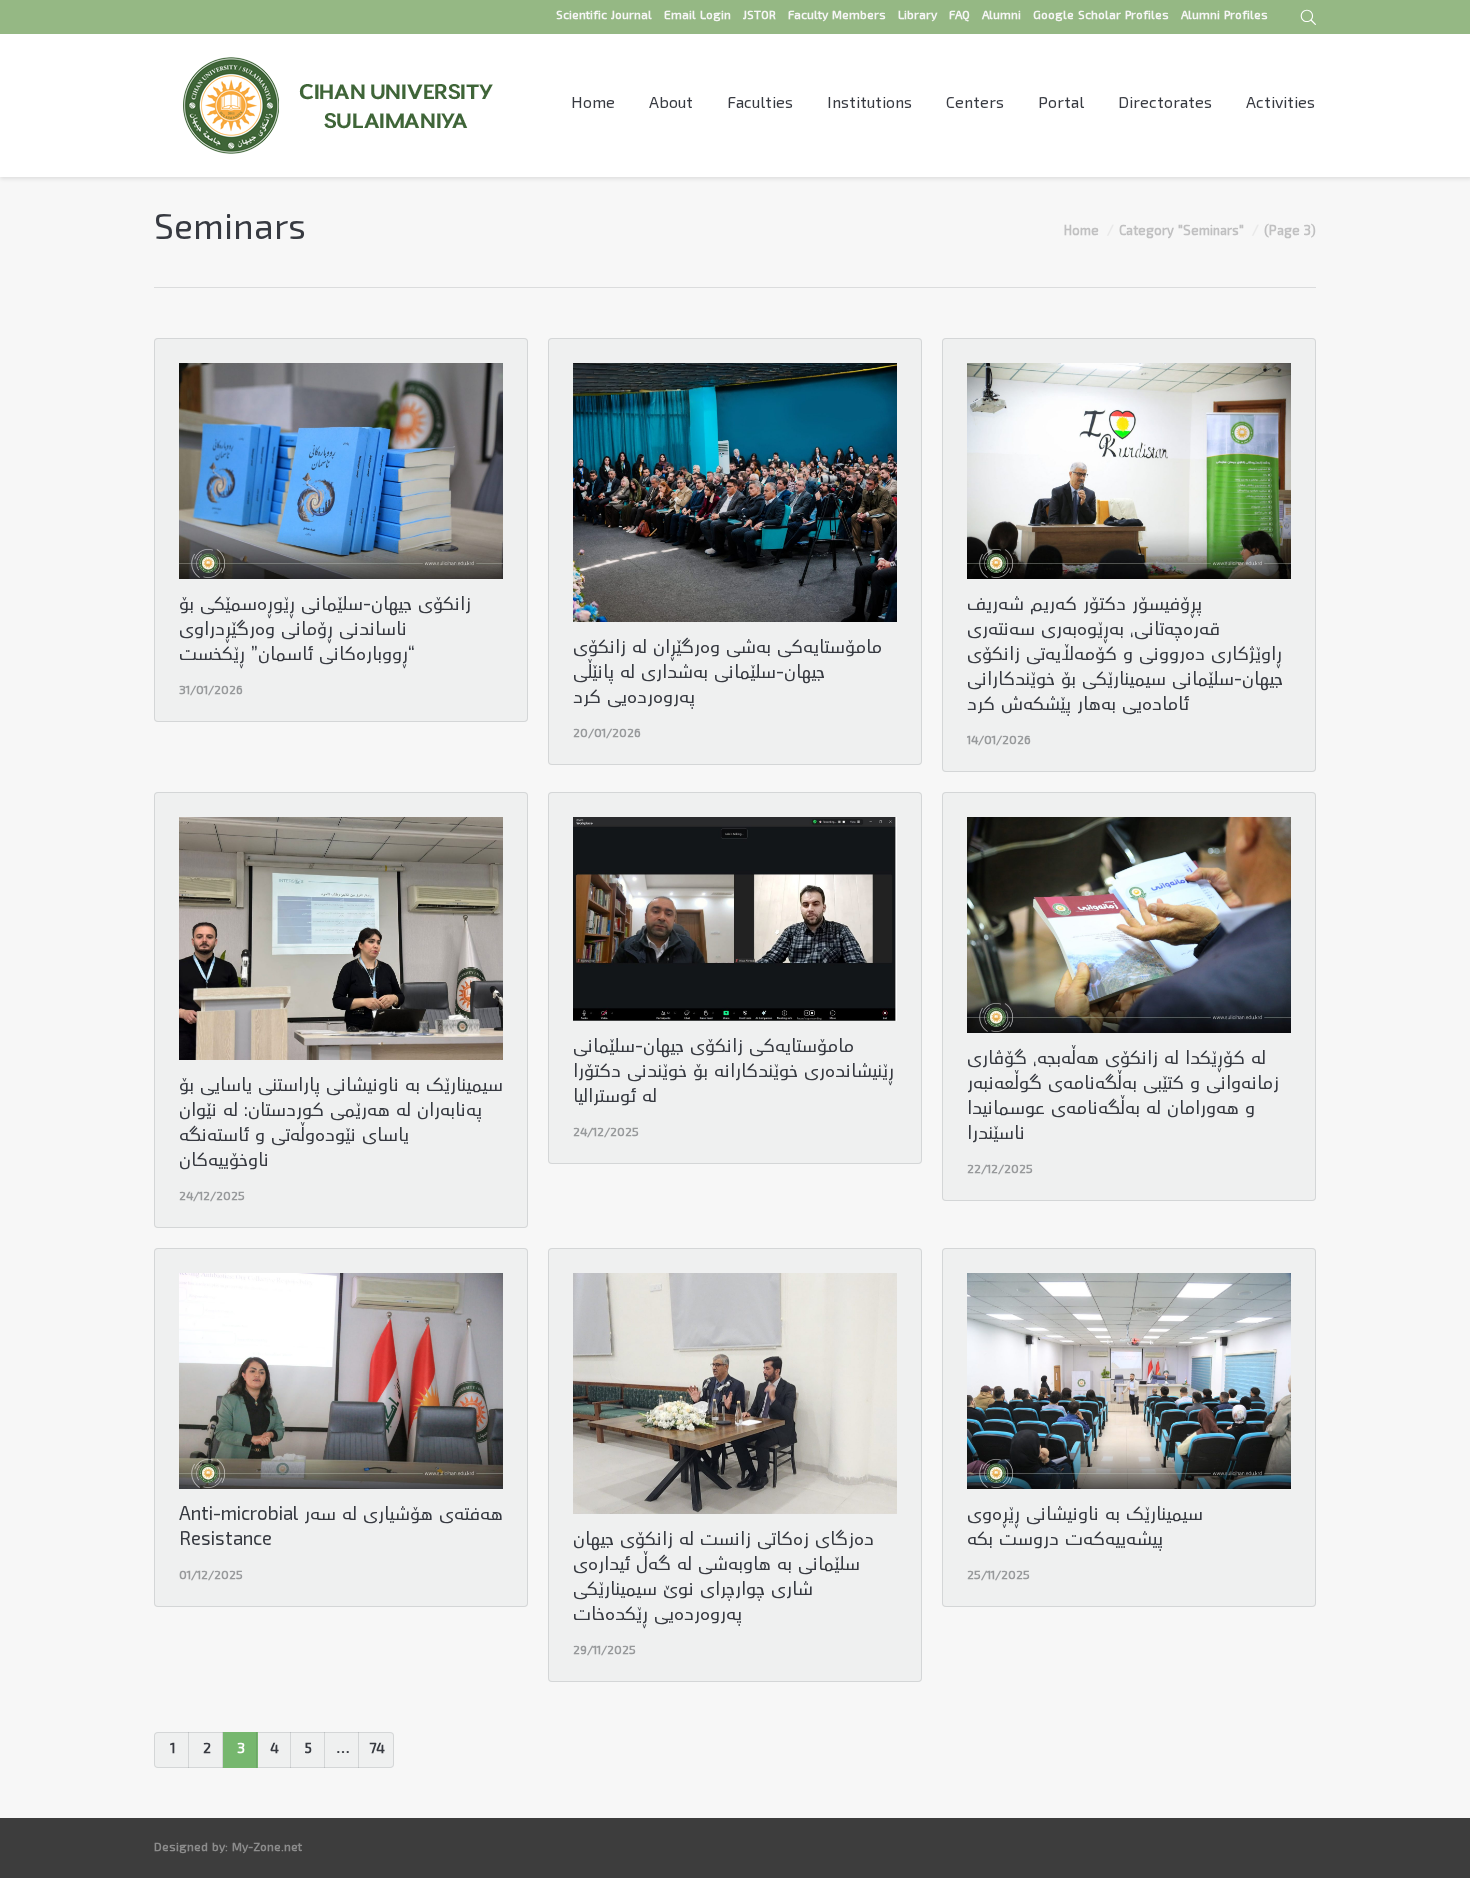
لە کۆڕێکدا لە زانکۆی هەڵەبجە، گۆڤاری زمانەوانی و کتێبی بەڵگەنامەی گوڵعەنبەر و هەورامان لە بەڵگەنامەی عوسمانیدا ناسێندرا (1123, 1098)
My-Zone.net (267, 1848)
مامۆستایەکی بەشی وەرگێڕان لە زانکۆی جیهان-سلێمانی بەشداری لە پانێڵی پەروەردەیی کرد (727, 674)
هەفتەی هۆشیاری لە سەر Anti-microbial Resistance (341, 1529)
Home (1081, 232)
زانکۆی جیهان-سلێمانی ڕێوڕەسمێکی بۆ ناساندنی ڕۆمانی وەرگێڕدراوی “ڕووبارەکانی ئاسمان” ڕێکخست (325, 631)
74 (377, 1750)
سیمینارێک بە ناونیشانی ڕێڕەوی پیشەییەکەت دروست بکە (1085, 1529)
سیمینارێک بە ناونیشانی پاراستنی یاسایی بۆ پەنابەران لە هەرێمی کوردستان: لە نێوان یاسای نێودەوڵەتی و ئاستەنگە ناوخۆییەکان (341, 1125)
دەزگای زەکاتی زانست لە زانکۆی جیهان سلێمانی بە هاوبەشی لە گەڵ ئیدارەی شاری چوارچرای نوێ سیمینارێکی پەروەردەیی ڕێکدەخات (723, 1579)
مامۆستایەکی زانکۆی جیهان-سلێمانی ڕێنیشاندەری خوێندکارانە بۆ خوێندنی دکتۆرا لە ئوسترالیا (733, 1073)
